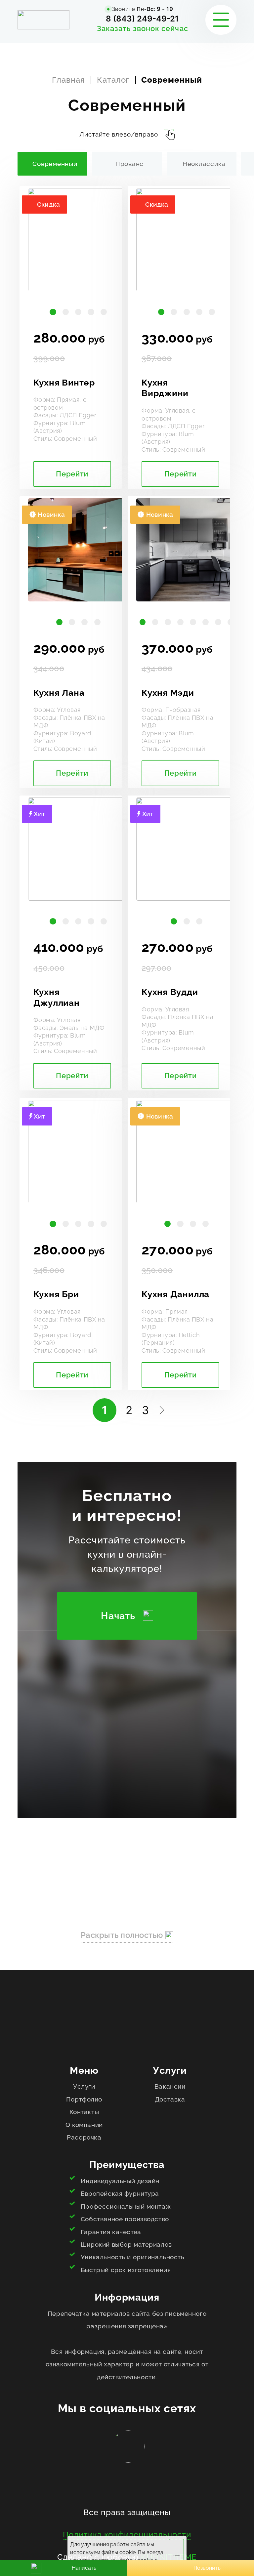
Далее (160, 1410)
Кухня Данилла (175, 1294)
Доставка (170, 2099)
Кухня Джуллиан (57, 997)
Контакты (84, 2112)
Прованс (129, 164)
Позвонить (207, 2568)
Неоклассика (204, 164)
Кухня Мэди (168, 693)
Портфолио (84, 2099)
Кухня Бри (56, 1294)
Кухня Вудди (170, 992)
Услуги (84, 2086)
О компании (84, 2125)
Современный (55, 164)
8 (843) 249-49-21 (142, 19)
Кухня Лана (59, 693)
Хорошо (177, 2556)
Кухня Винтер (64, 383)
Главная (68, 80)
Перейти (72, 474)
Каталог (113, 80)
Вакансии (170, 2086)
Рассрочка (84, 2137)
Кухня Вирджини (165, 388)
